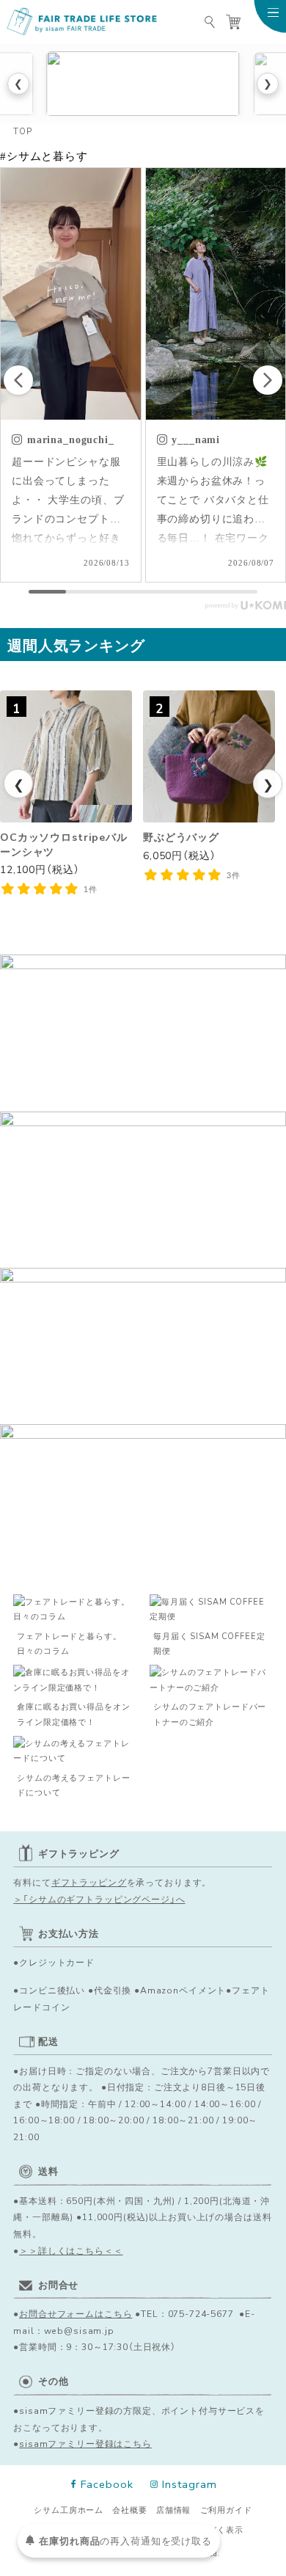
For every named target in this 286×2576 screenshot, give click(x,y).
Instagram (190, 2484)
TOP (23, 131)
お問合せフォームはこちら (76, 2313)
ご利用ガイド (226, 2510)
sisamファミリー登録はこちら (85, 2443)
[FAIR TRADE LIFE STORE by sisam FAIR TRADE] (83, 22)
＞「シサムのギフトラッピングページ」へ (99, 1899)
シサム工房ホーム (69, 2510)
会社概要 (129, 2510)
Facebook (107, 2484)
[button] (268, 380)
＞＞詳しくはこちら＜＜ (71, 2250)
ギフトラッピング (89, 1882)
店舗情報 (173, 2510)
